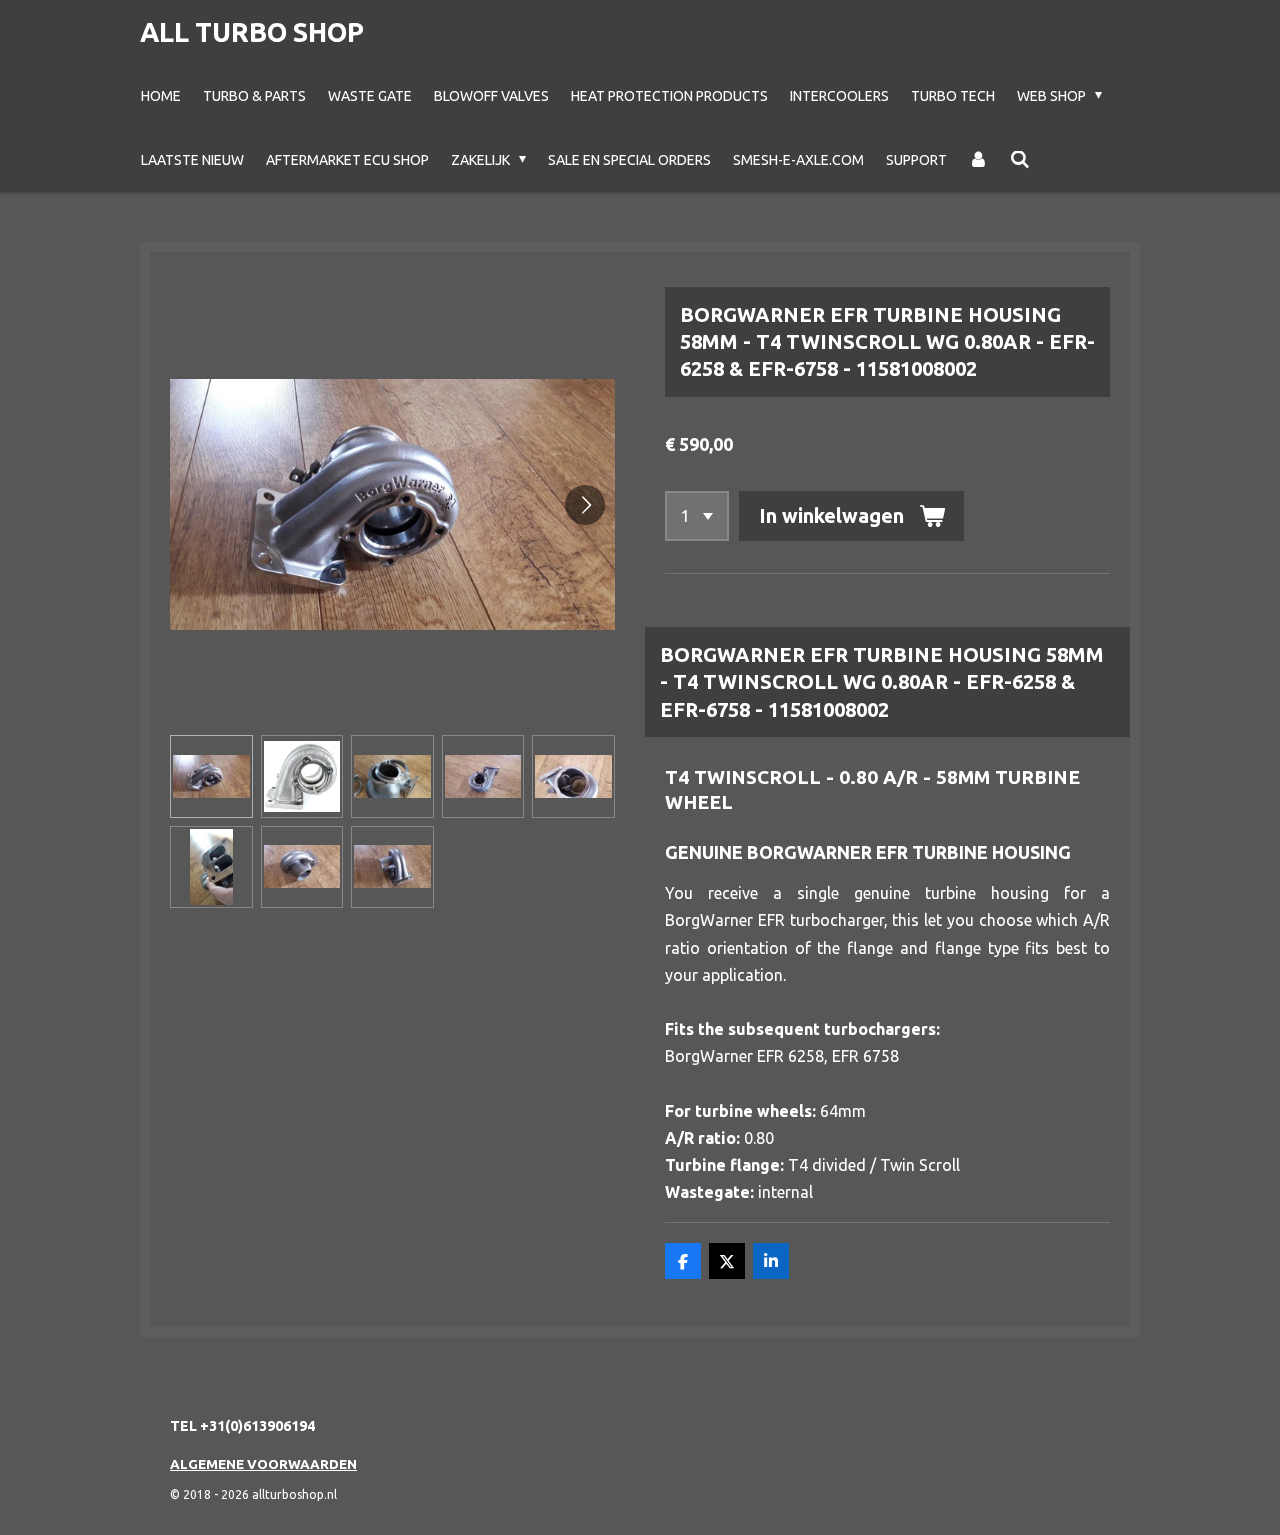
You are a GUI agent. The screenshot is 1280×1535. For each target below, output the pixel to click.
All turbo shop (252, 32)
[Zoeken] (1020, 160)
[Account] (979, 160)
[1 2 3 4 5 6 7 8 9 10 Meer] (697, 516)
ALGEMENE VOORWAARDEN (263, 1464)
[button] (211, 776)
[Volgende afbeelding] (585, 505)
